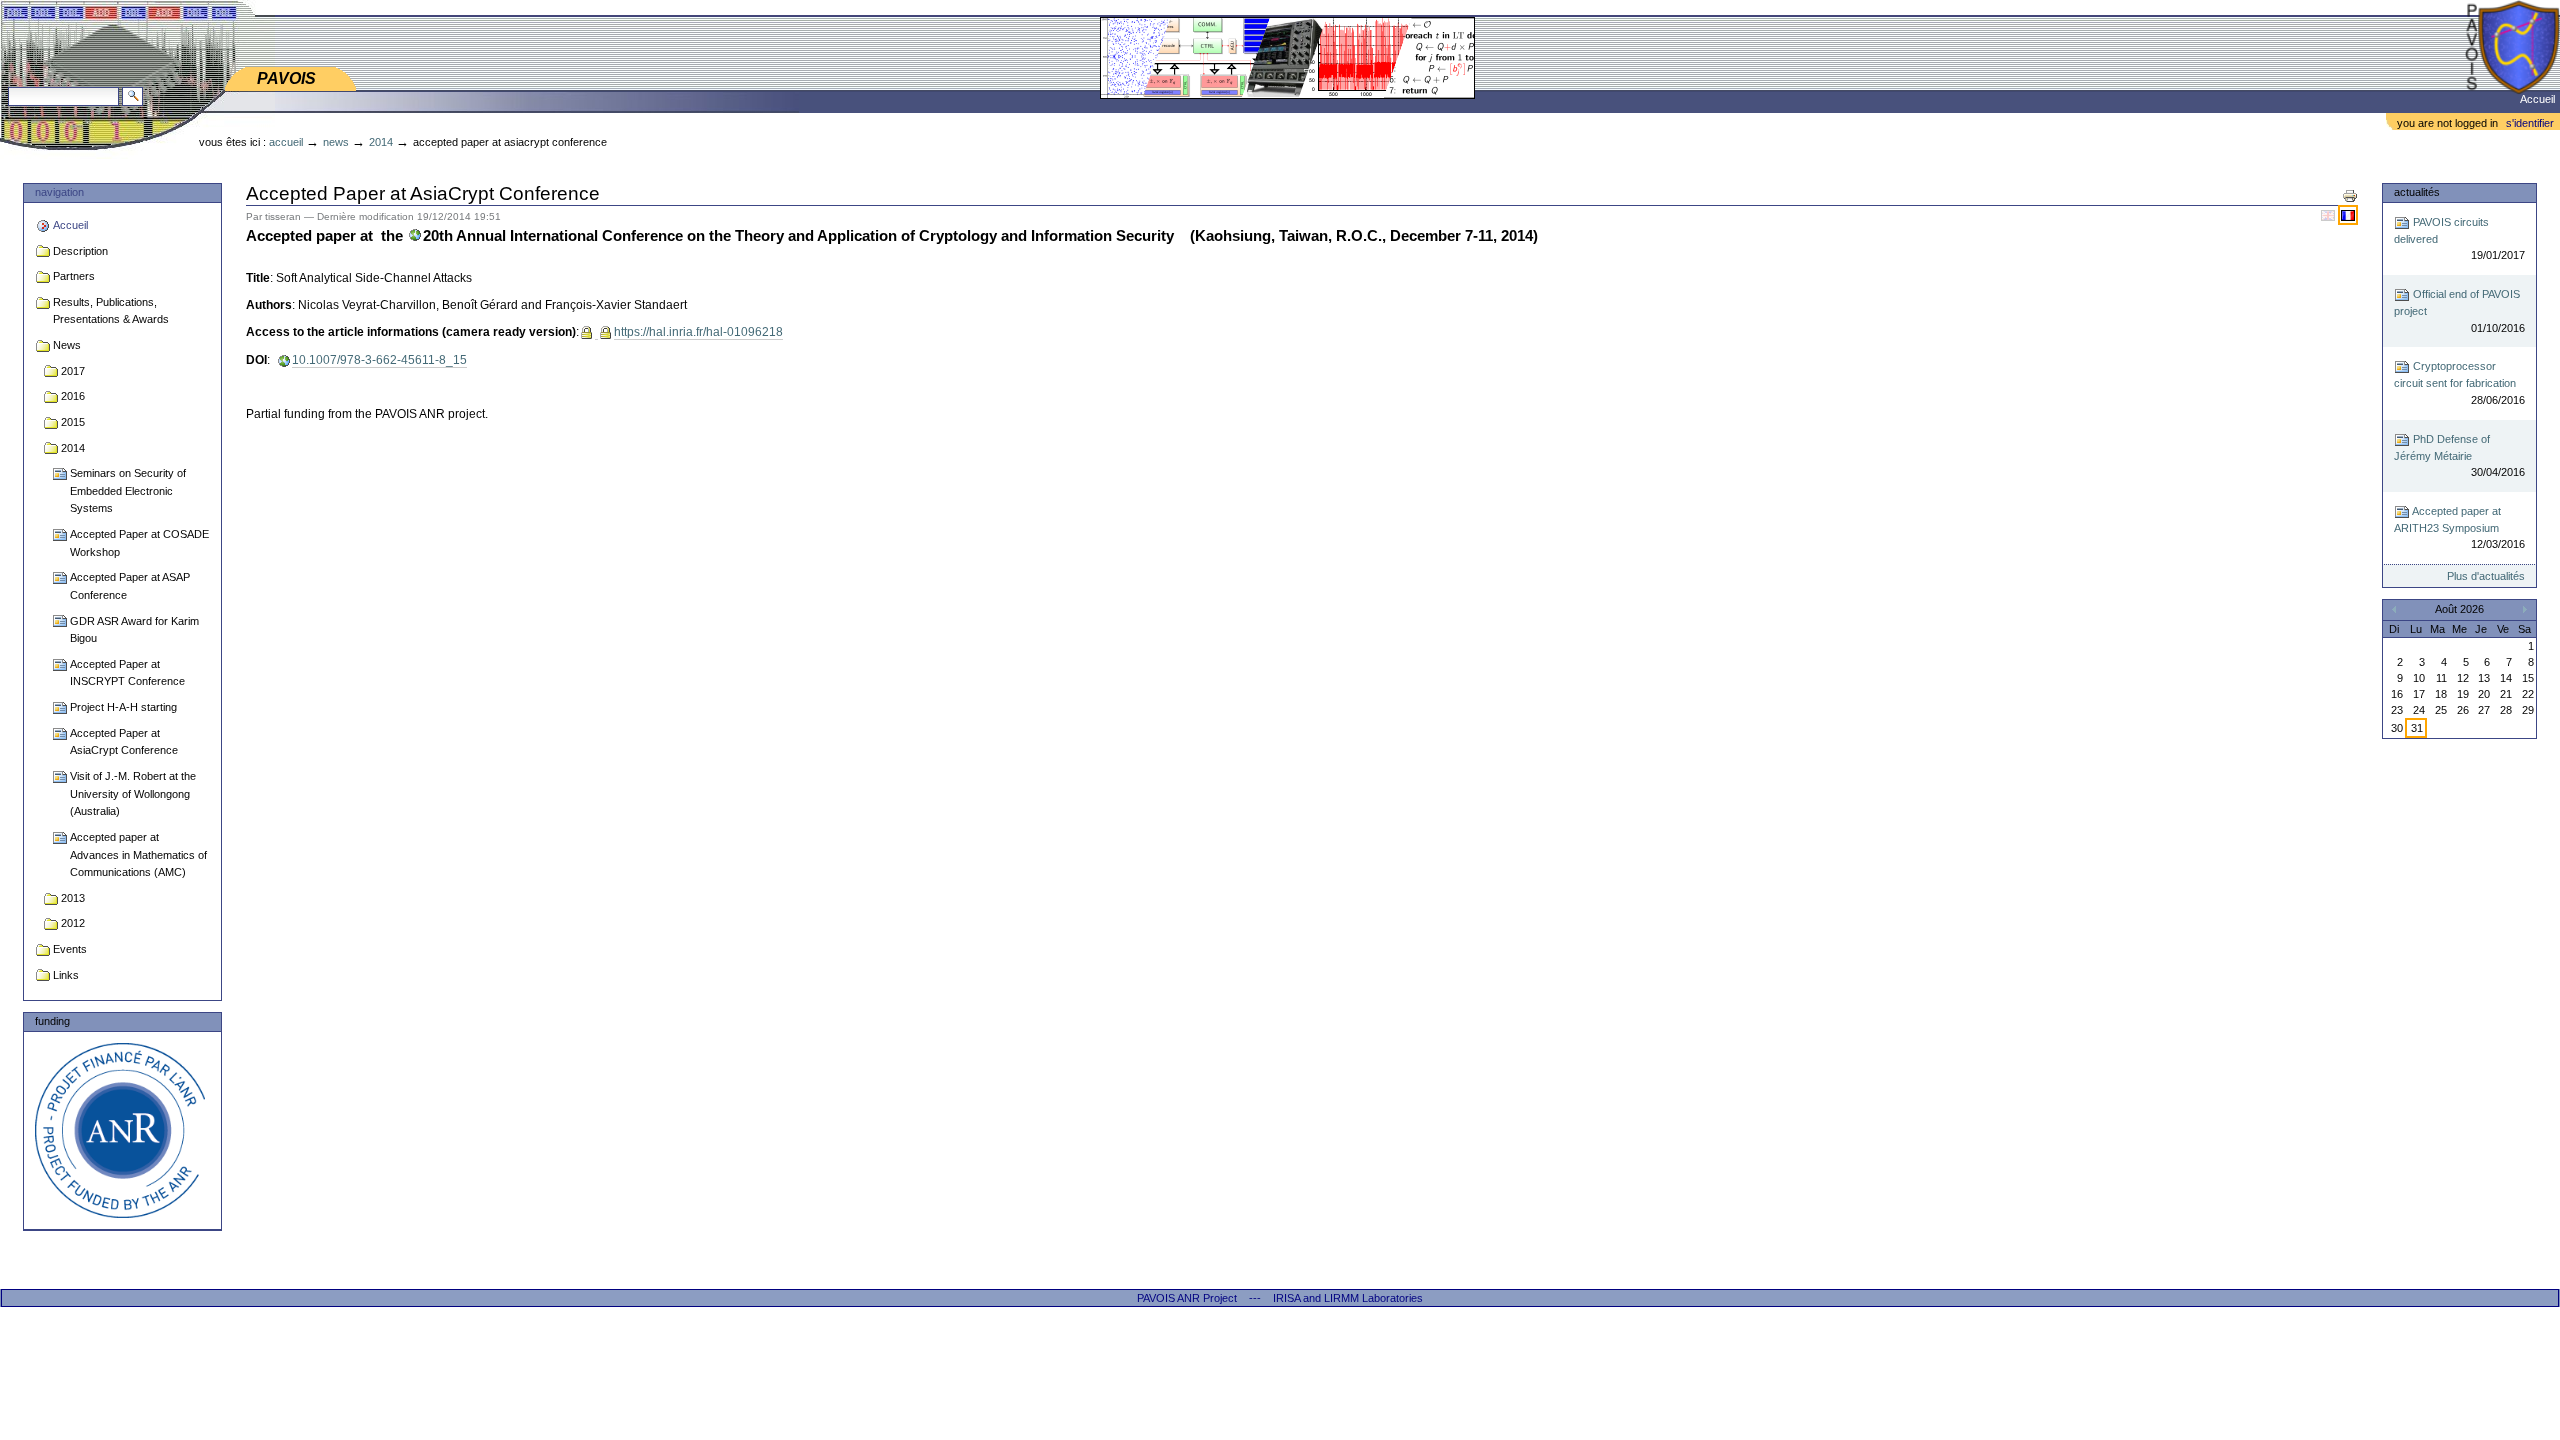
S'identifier (2530, 123)
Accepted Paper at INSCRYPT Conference (127, 673)
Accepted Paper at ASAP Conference (130, 586)
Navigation (59, 192)
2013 (73, 898)
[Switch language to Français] (2348, 215)
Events (70, 949)
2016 (73, 396)
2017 (73, 371)
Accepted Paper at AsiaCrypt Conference (124, 742)
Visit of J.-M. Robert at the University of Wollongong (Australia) (133, 793)
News (336, 142)
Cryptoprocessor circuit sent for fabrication (2459, 383)
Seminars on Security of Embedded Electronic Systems (128, 490)
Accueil (2537, 99)
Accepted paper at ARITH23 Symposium (2459, 528)
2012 (73, 923)
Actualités (2417, 192)
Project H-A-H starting (123, 707)
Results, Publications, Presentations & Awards (111, 311)
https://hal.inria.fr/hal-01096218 (698, 332)
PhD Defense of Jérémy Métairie (2459, 456)
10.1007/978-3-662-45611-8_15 (379, 360)
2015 (73, 422)
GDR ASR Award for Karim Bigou (134, 630)
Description (80, 251)
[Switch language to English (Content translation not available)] (2329, 215)
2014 (381, 142)
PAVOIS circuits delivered (2459, 239)
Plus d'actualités (2485, 576)
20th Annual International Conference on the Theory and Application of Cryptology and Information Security (798, 235)
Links (66, 975)
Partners (74, 276)
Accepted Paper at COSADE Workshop (139, 543)
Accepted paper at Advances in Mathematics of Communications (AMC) (138, 854)
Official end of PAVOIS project (2459, 311)
